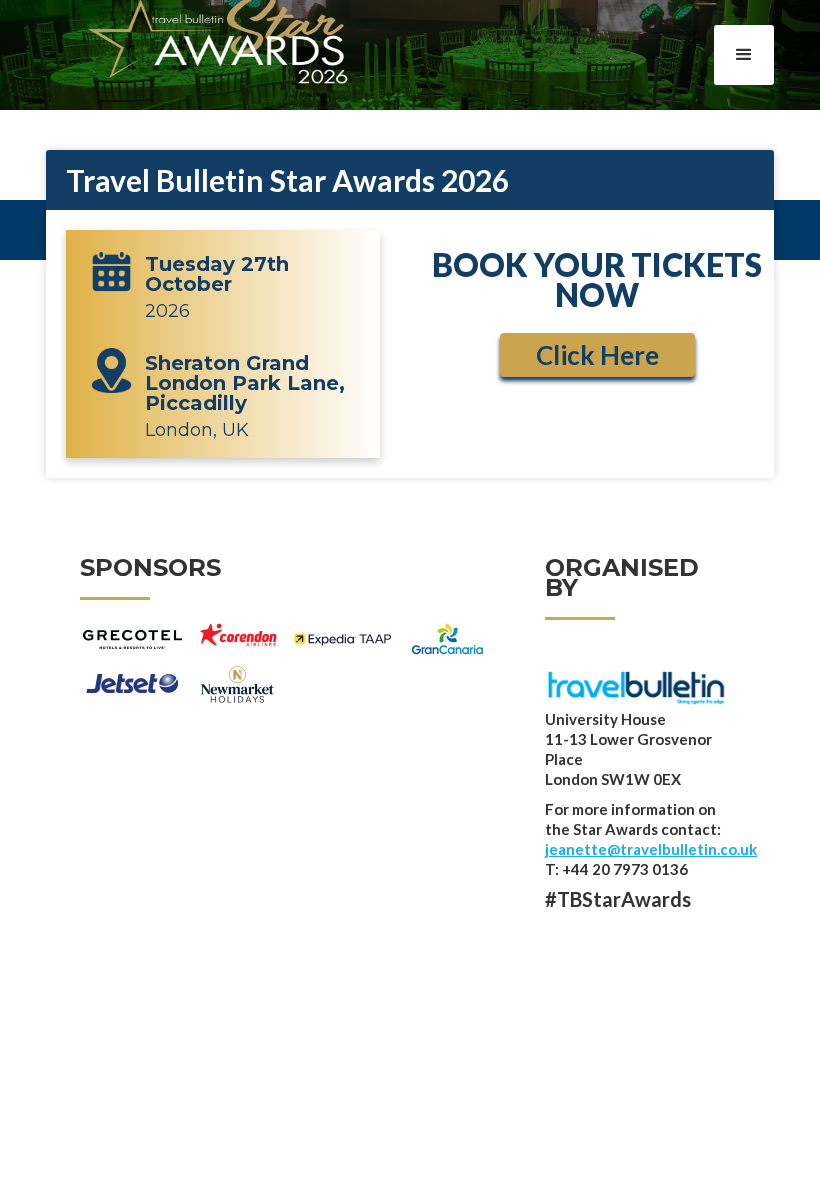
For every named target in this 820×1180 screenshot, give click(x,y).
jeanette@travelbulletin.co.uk (651, 849)
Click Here (597, 355)
